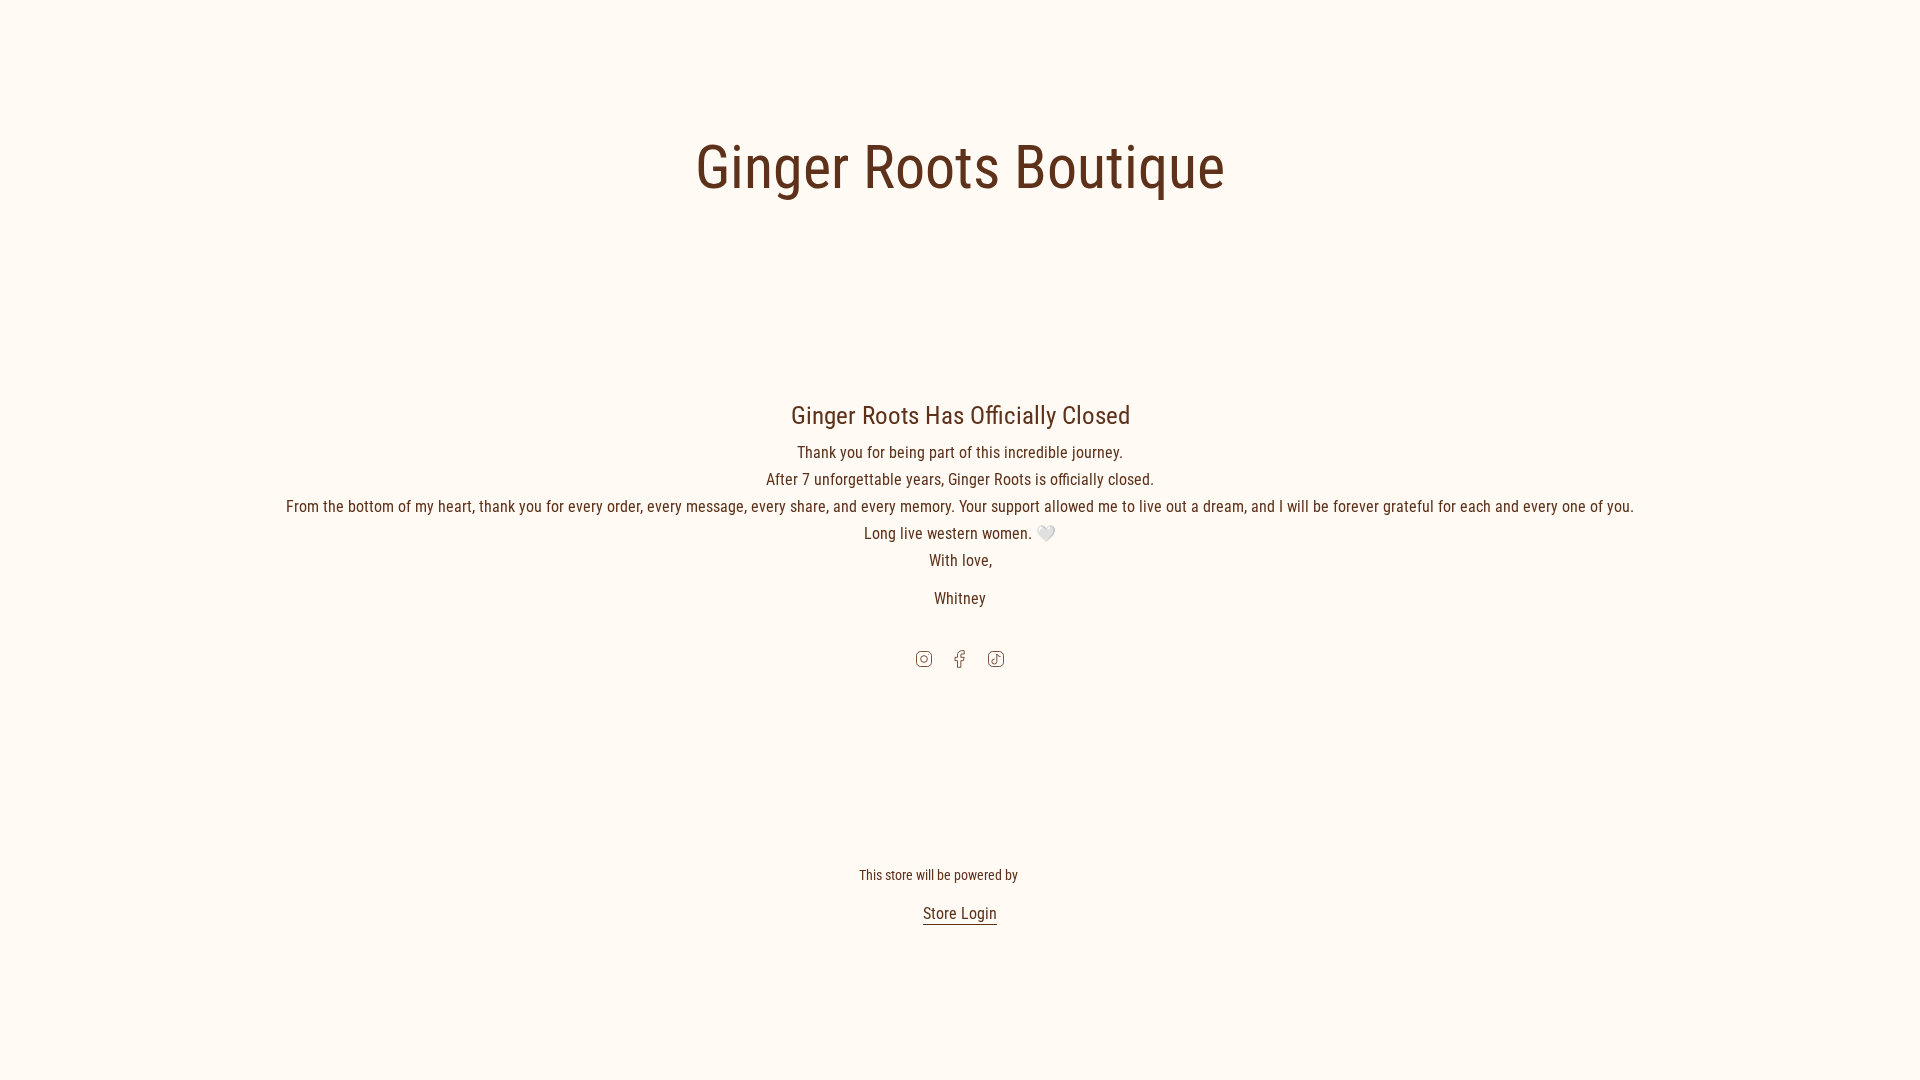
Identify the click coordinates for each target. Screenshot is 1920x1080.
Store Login (960, 913)
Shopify (1041, 875)
